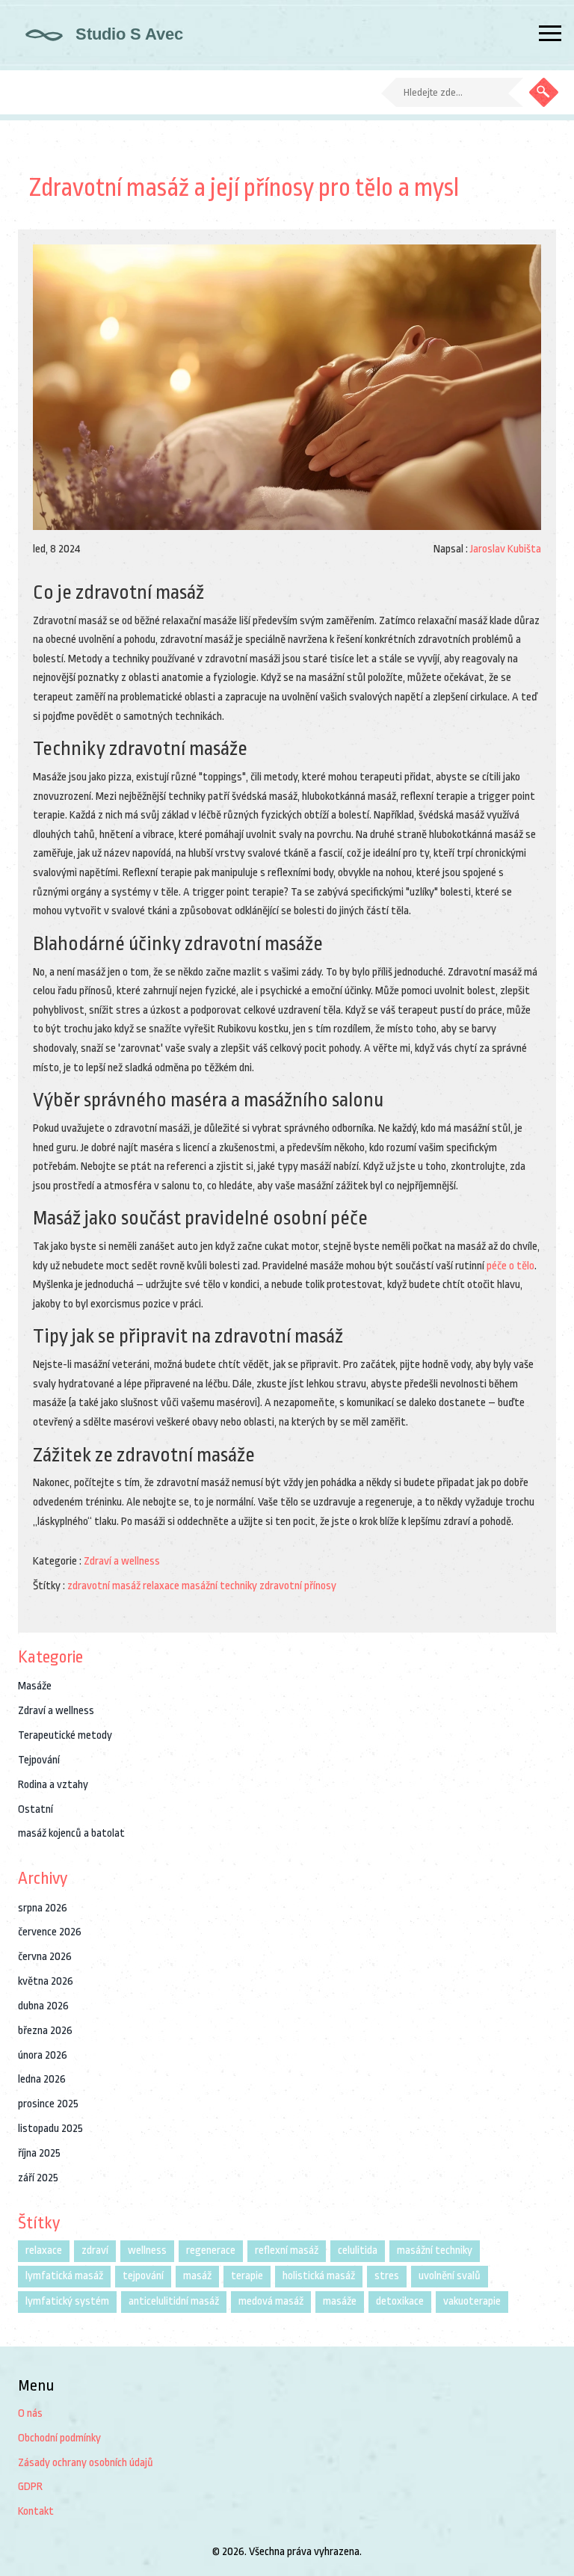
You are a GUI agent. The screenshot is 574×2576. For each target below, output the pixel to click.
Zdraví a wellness (122, 1561)
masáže (340, 2301)
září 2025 (38, 2178)
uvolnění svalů (450, 2276)
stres (387, 2276)
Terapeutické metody (65, 1735)
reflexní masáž (287, 2250)
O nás (30, 2413)
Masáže (35, 1686)
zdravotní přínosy (298, 1586)
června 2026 (45, 1957)
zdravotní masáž (104, 1586)
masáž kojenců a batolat (71, 1833)
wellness (147, 2250)
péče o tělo (510, 1266)
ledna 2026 (42, 2079)
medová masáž (271, 2301)
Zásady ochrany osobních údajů (86, 2463)
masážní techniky (219, 1586)
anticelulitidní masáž (174, 2301)
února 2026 (43, 2055)
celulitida (358, 2250)
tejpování (143, 2276)
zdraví (95, 2250)
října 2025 (39, 2153)
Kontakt (36, 2511)
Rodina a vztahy (53, 1785)
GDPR (30, 2487)
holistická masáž (319, 2276)
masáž (197, 2276)
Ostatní (36, 1809)
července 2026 (50, 1932)
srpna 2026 (43, 1908)
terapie (247, 2276)
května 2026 (46, 1981)
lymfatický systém (67, 2301)
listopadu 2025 (50, 2129)
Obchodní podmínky (59, 2438)
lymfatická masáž (64, 2276)
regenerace (211, 2250)
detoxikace (400, 2301)
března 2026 (45, 2031)
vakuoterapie (472, 2301)
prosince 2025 (48, 2104)
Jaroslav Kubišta (506, 549)
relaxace (161, 1586)
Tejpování (39, 1760)
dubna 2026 (43, 2006)
